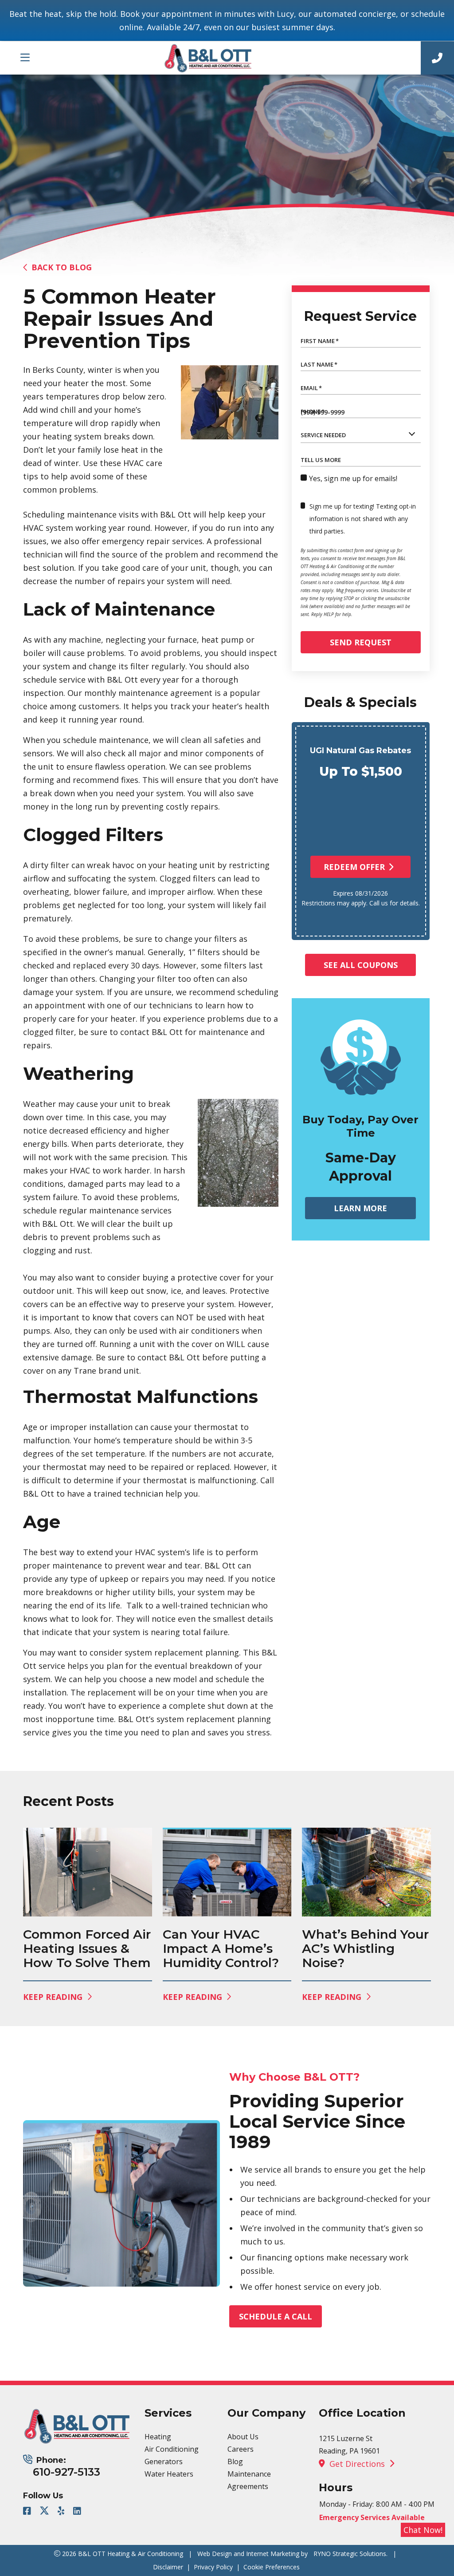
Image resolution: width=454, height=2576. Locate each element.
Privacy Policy (213, 2567)
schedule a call (276, 2316)
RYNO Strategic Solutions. (350, 2554)
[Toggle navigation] (25, 58)
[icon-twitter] (45, 2512)
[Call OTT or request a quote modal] (437, 58)
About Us (243, 2437)
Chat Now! (423, 2530)
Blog (235, 2461)
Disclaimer (168, 2567)
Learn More (360, 1208)
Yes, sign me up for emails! (353, 478)
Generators (164, 2461)
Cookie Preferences (272, 2567)
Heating (158, 2437)
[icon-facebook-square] (28, 2512)
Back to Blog (62, 267)
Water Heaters (169, 2474)
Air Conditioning (172, 2449)
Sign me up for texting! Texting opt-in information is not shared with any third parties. (363, 519)
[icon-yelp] (62, 2512)
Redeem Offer (354, 867)
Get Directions (357, 2464)
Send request (361, 642)
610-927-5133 (67, 2472)
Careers (241, 2449)
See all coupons (361, 965)
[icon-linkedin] (78, 2512)
